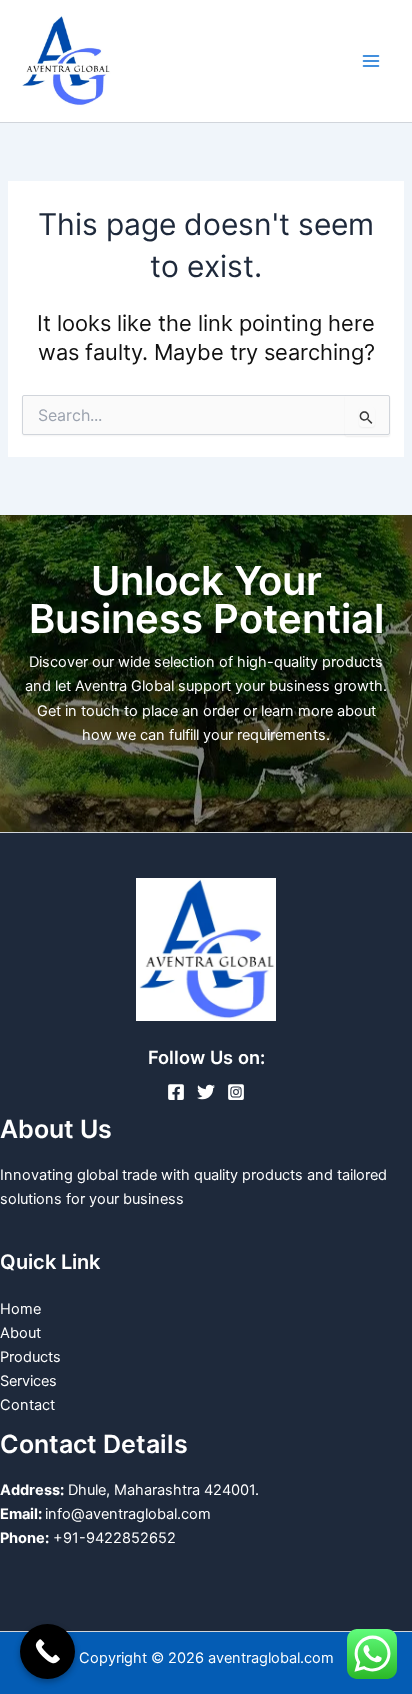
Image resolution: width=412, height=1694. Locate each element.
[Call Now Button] (47, 1651)
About (20, 1333)
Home (20, 1309)
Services (28, 1381)
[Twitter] (206, 1092)
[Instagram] (236, 1092)
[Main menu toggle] (371, 61)
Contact (27, 1405)
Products (30, 1357)
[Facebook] (176, 1092)
